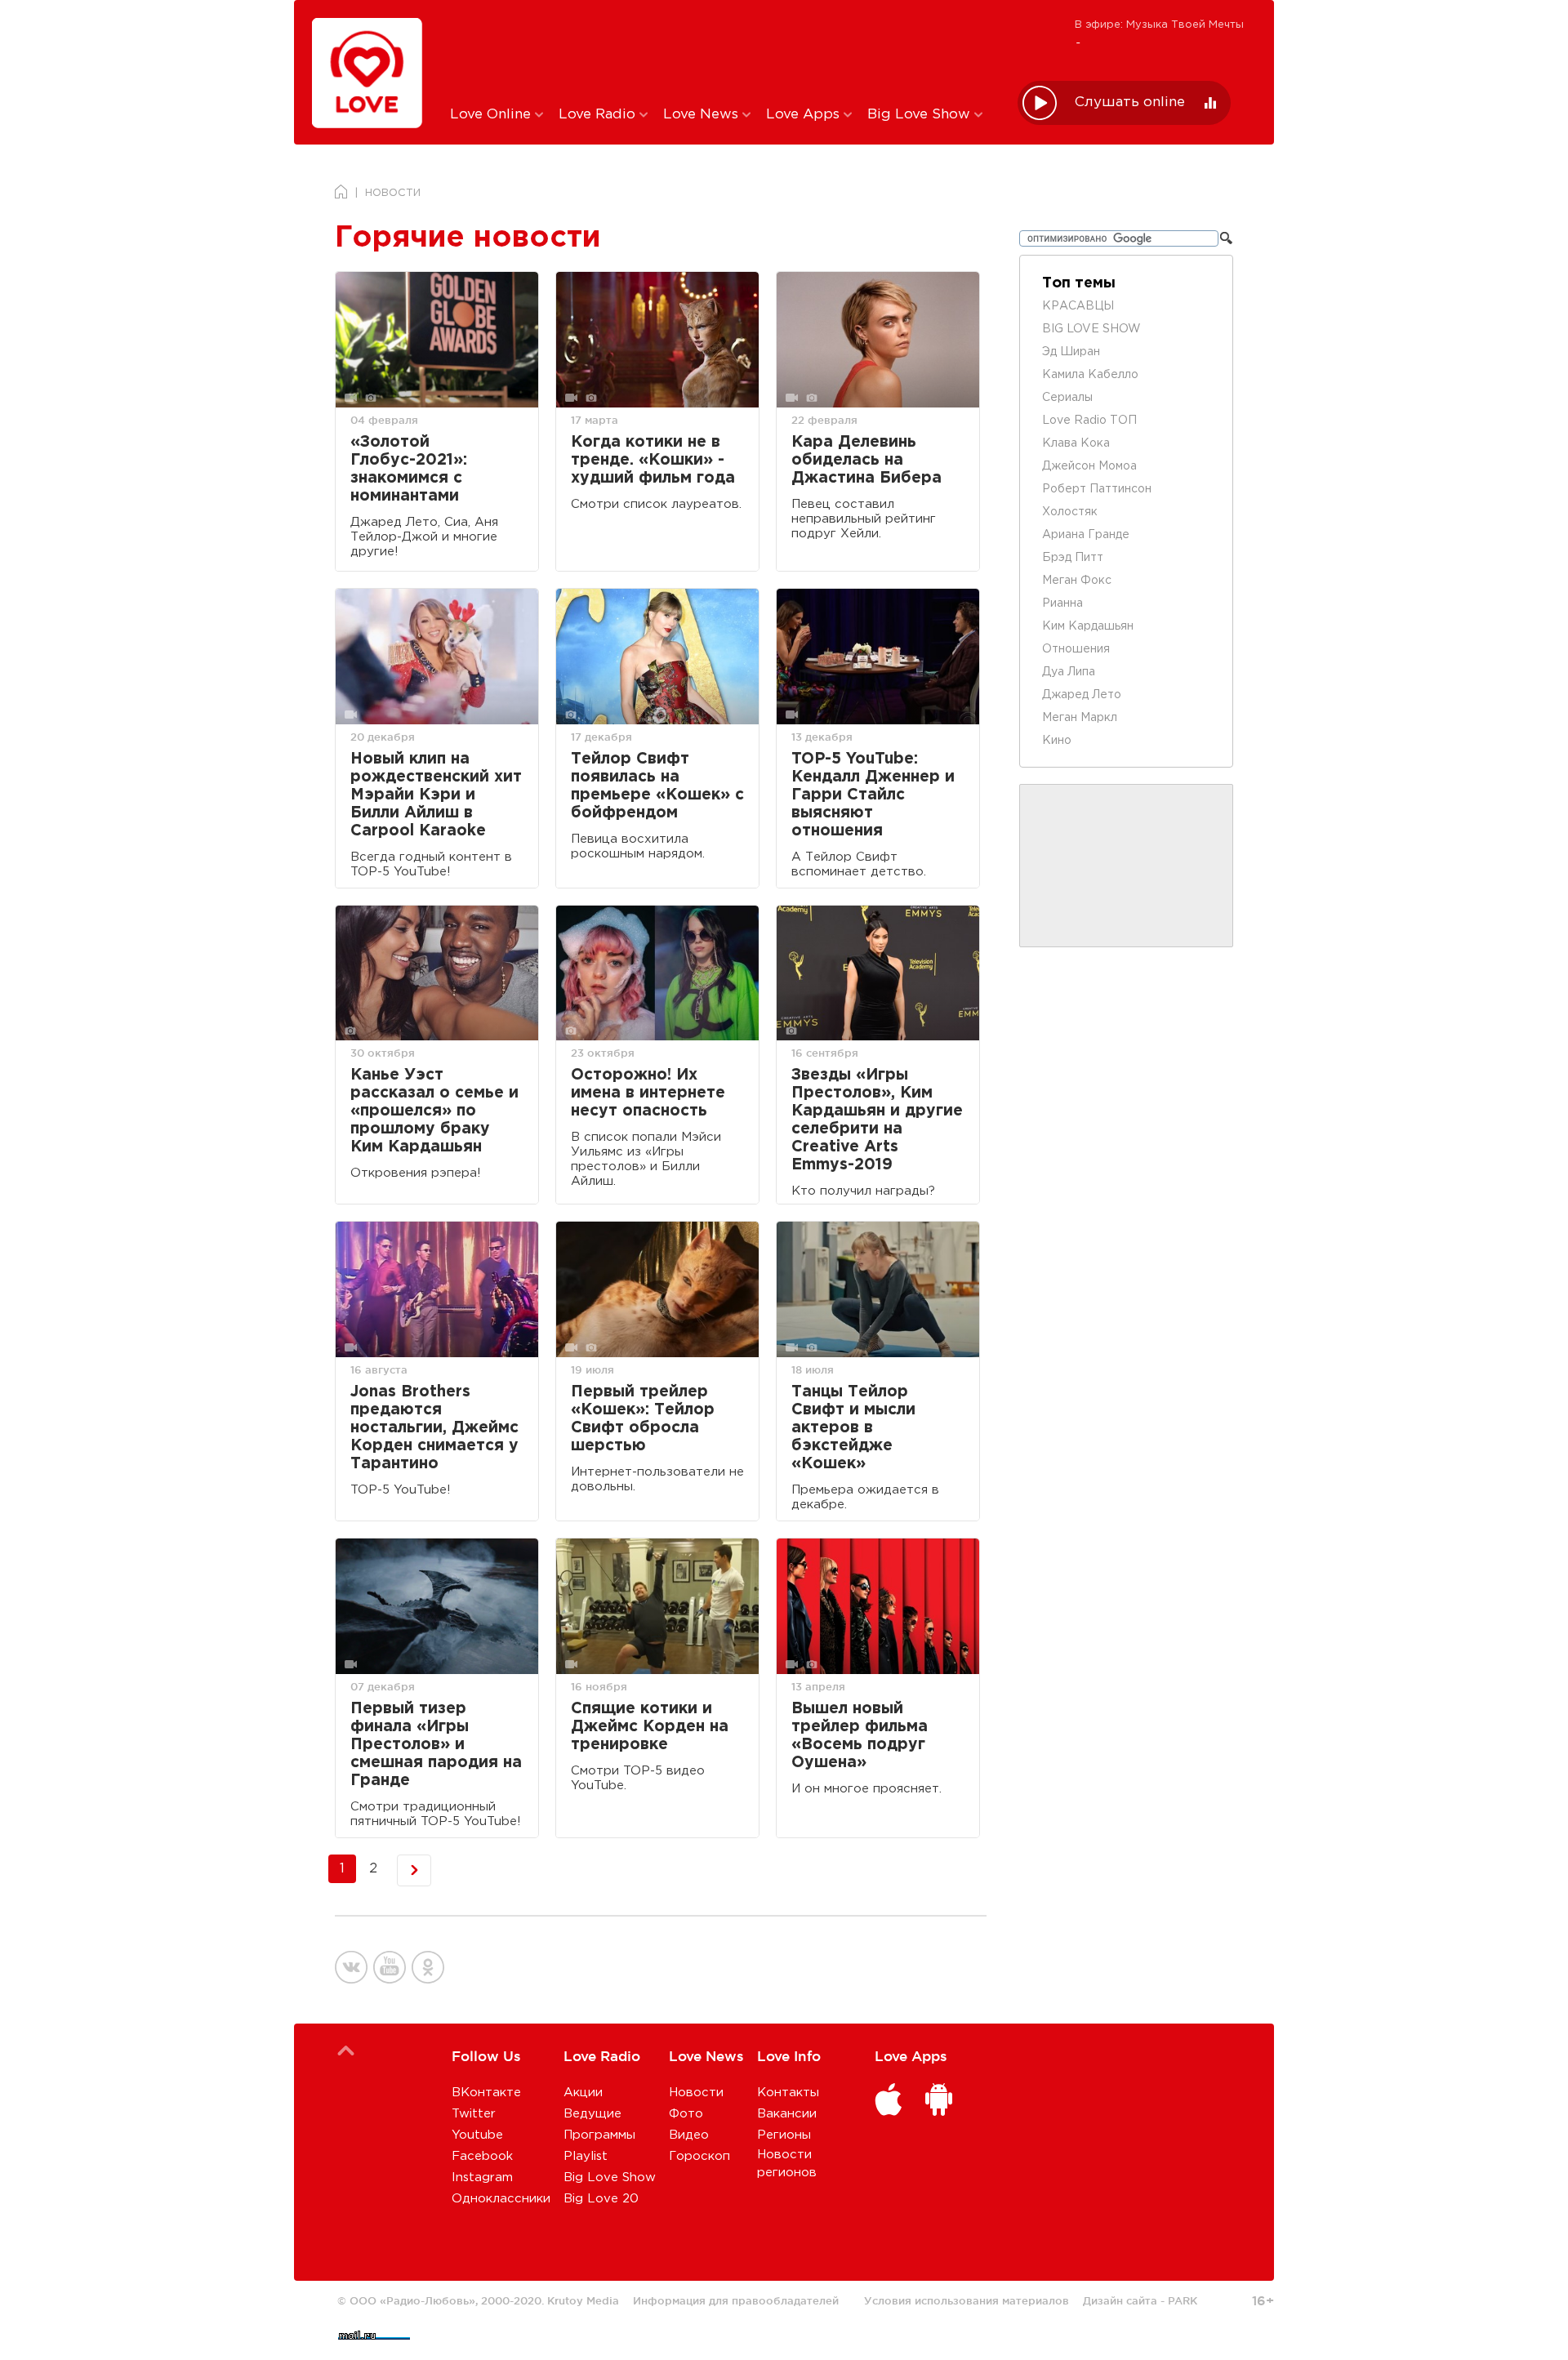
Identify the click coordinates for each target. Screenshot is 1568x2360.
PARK (1183, 2300)
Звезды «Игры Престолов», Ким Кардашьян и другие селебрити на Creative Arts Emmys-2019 (877, 1120)
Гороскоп (699, 2156)
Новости (696, 2093)
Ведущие (592, 2114)
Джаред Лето (1082, 695)
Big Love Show (921, 115)
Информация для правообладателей (736, 2300)
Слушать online (1130, 102)
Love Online (492, 115)
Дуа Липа (1069, 672)
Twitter (474, 2114)
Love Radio (599, 115)
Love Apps (805, 115)
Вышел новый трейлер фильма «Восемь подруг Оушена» (860, 1736)
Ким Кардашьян (1088, 626)
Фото (686, 2114)
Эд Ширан (1071, 352)
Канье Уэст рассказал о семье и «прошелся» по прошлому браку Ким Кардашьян (434, 1111)
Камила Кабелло (1090, 375)
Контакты (788, 2093)
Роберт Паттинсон (1097, 489)
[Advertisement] (722, 51)
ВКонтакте (486, 2093)
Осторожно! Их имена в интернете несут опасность (648, 1093)
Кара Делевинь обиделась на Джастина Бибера (866, 460)
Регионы (784, 2135)
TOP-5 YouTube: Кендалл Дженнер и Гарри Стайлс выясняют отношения (873, 795)
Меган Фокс (1077, 581)
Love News (703, 115)
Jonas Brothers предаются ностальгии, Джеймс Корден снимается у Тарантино (434, 1428)
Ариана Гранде (1086, 535)
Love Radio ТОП (1089, 421)
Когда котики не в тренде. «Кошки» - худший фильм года (653, 460)
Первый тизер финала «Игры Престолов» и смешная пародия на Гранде (436, 1745)
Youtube (477, 2135)
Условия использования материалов (967, 2300)
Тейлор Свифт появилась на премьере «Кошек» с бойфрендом (657, 786)
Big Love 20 (601, 2199)
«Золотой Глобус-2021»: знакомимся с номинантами (409, 469)
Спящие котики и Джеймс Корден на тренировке (650, 1727)
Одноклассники (501, 2199)
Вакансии (787, 2114)
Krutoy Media (583, 2300)
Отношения (1076, 649)
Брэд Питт (1073, 558)
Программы (599, 2135)
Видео (689, 2135)
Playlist (586, 2156)
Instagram (482, 2177)
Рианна (1062, 603)
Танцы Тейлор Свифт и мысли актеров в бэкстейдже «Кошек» (853, 1428)
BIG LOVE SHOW (1091, 329)
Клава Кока (1076, 443)
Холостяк (1070, 512)
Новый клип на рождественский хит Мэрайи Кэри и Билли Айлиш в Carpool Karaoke (436, 795)
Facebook (482, 2156)
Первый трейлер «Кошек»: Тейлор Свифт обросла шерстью (643, 1419)
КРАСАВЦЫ (1078, 306)
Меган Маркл (1080, 718)
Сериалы (1067, 398)
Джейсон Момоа (1089, 466)
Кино (1057, 741)
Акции (583, 2093)
